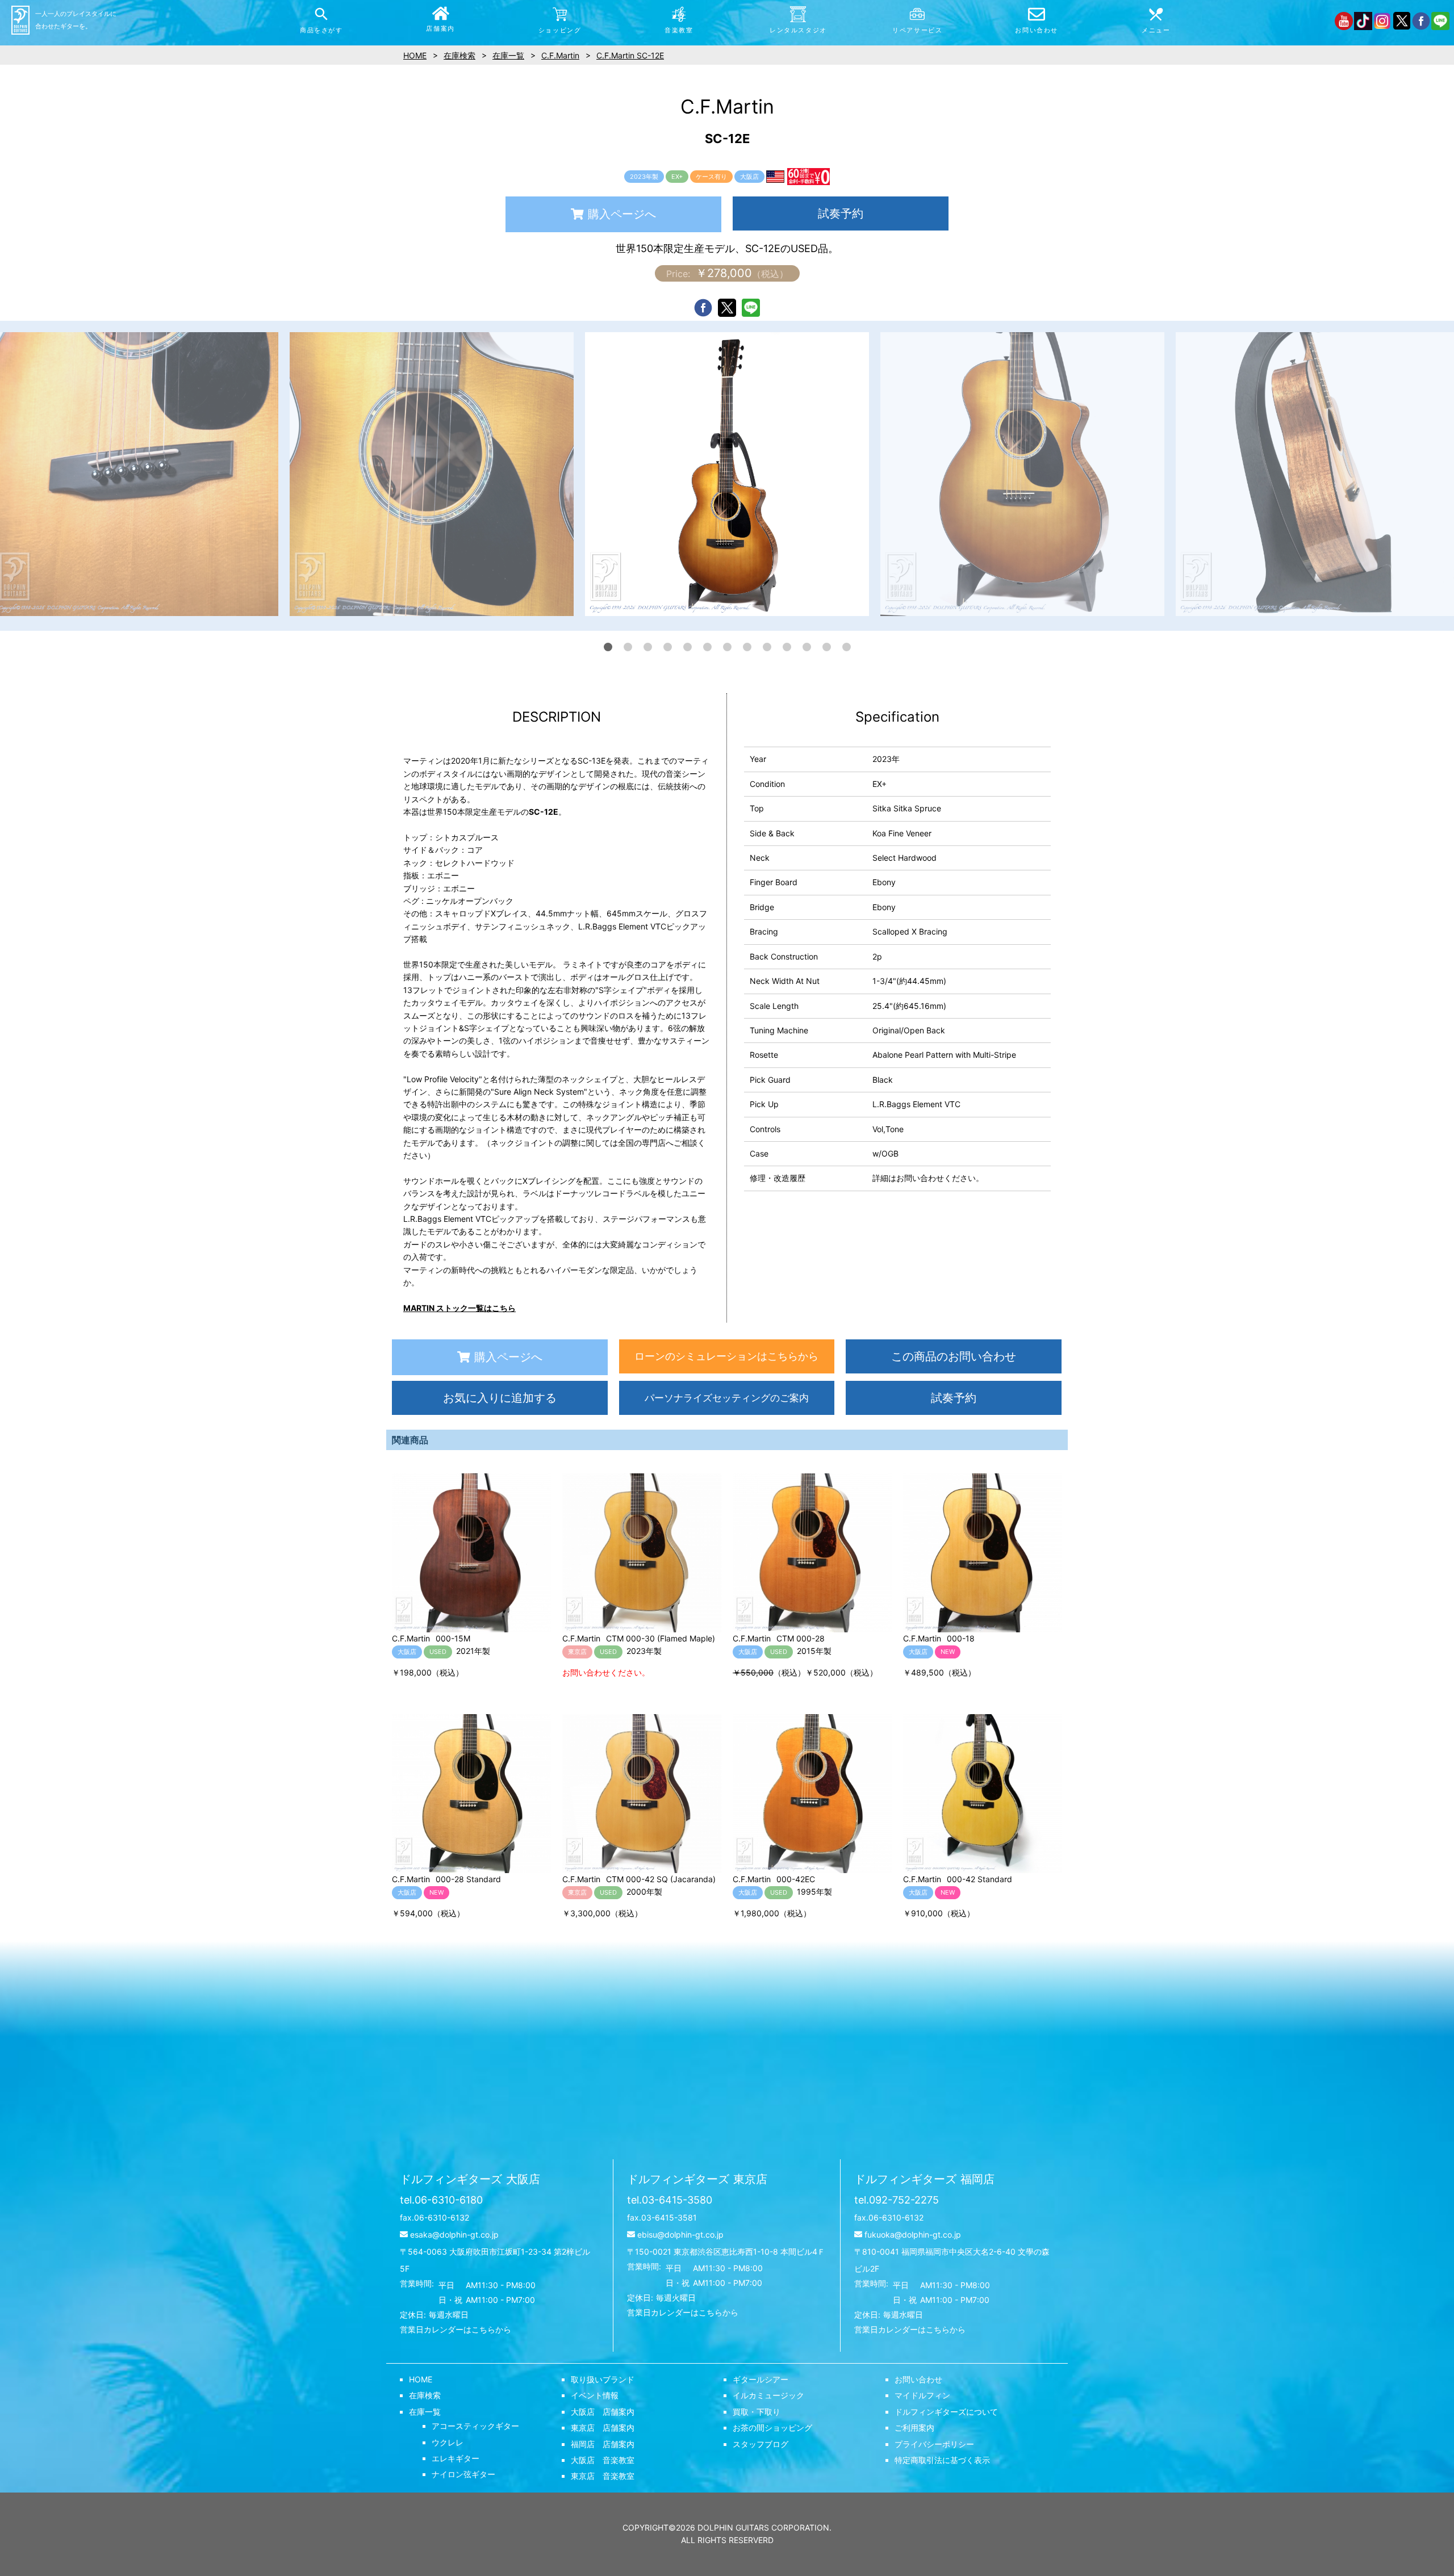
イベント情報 (595, 2395)
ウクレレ (448, 2442)
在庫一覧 (425, 2412)
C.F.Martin (560, 55)
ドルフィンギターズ (470, 2179)
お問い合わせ (918, 2379)
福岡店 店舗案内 (603, 2444)
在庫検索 (425, 2395)
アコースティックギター (475, 2426)
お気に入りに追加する (500, 1398)
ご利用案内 (914, 2428)
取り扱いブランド (603, 2379)
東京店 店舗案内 (603, 2428)
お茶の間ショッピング (772, 2428)
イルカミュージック (768, 2395)
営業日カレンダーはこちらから (456, 2329)
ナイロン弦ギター (463, 2474)
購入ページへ (622, 214)
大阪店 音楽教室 (603, 2460)
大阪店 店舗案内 (603, 2412)
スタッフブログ (761, 2444)
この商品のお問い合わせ (954, 1356)
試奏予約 (841, 213)
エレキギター (456, 2458)
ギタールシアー (761, 2379)
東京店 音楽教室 (603, 2476)
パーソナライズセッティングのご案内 (727, 1398)
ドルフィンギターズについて (946, 2412)
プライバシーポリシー (934, 2444)
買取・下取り (757, 2412)
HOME (421, 2379)
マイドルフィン (922, 2395)
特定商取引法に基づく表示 (942, 2460)
